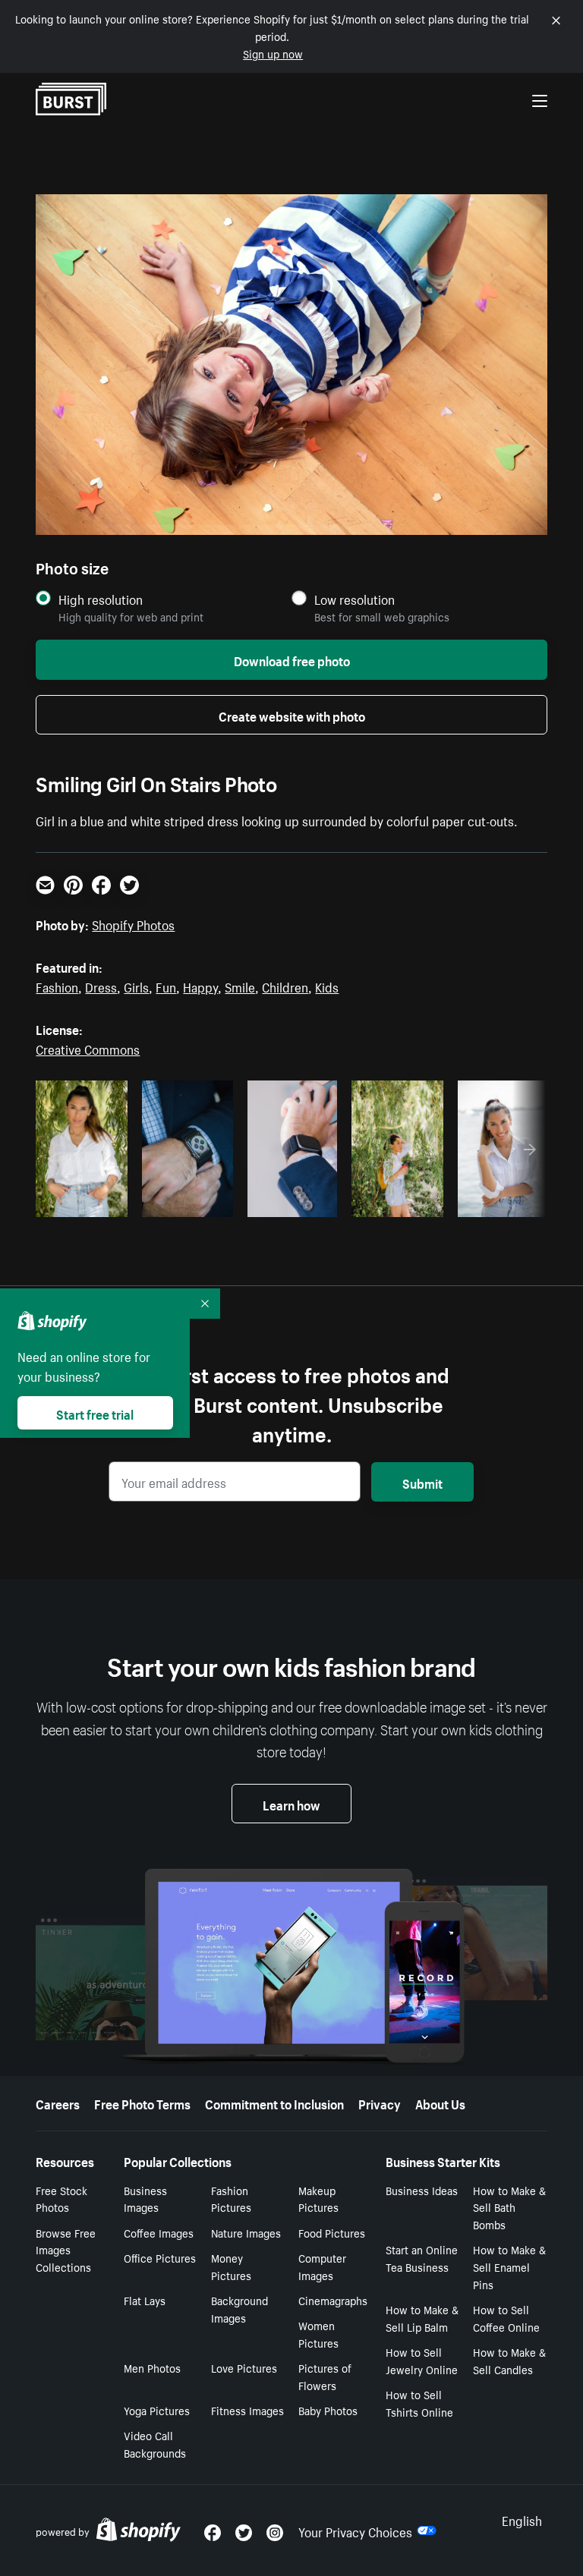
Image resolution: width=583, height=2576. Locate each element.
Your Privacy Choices (355, 2530)
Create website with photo (292, 715)
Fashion (57, 986)
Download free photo (292, 659)
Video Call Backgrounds (155, 2444)
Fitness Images (247, 2410)
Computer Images (322, 2266)
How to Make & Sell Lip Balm (422, 2318)
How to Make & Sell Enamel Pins (509, 2266)
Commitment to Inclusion (274, 2103)
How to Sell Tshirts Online (419, 2403)
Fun (166, 986)
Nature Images (246, 2232)
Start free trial (95, 1413)
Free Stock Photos (61, 2199)
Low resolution (355, 599)
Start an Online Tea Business (422, 2258)
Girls (136, 986)
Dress (101, 986)
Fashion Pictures (231, 2199)
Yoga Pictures (157, 2410)
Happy (200, 986)
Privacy (380, 2103)
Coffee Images (159, 2232)
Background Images (240, 2309)
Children (285, 986)
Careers (58, 2103)
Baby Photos (328, 2410)
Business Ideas (422, 2190)
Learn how (291, 1804)
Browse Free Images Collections (66, 2250)
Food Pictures (332, 2232)
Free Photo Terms (142, 2103)
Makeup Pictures (318, 2199)
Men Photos (152, 2367)
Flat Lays (145, 2300)
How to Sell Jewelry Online (422, 2360)
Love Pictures (244, 2367)
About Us (440, 2103)
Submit (422, 1482)
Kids (327, 986)
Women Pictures (318, 2334)
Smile (240, 986)
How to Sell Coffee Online (506, 2318)
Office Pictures (160, 2257)
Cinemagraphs (333, 2300)
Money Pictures (231, 2266)
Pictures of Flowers (325, 2376)
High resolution (101, 599)
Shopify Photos (133, 923)
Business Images (145, 2199)
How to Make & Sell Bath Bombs (509, 2207)
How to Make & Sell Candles (509, 2360)
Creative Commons (88, 1048)
